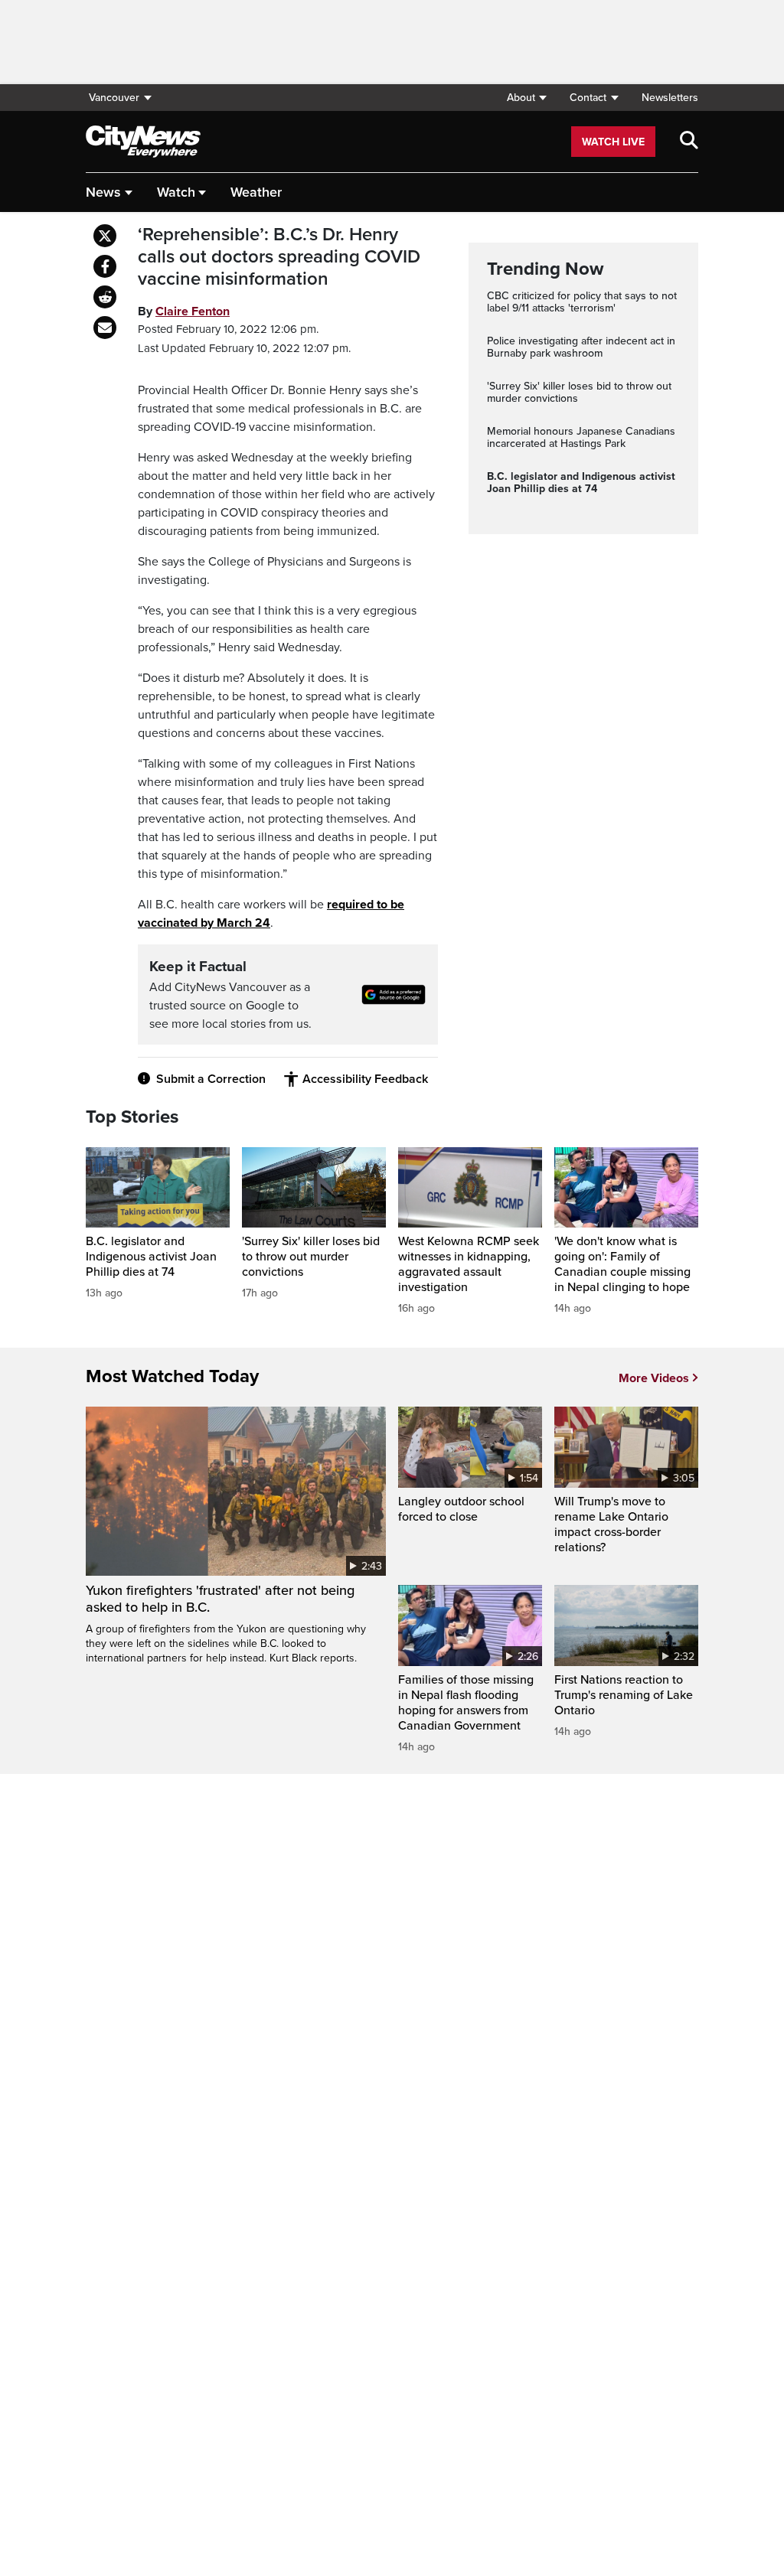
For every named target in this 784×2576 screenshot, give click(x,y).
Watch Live (613, 142)
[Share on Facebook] (105, 266)
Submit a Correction (211, 1079)
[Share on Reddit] (105, 297)
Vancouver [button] (114, 98)
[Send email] (105, 328)
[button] (526, 98)
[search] (689, 142)
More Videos (654, 1378)
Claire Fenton (193, 311)
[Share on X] (105, 236)
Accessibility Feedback (365, 1079)
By (184, 311)
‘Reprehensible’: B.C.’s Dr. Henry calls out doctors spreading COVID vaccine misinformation (279, 257)
